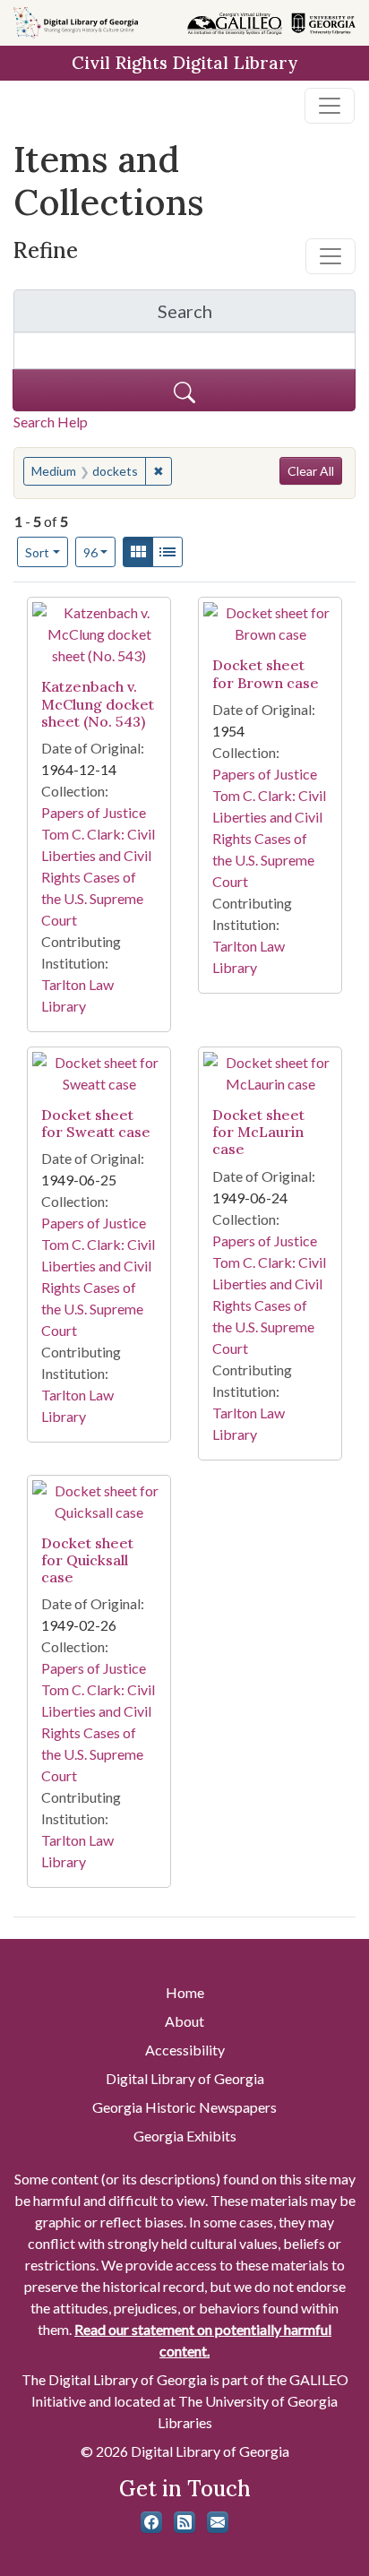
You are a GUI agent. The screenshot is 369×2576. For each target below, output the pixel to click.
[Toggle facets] (330, 256)
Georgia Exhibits (185, 2136)
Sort (37, 552)
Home (185, 1992)
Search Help (51, 422)
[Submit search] (184, 390)
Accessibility (185, 2050)
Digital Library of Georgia (185, 2078)
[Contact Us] (218, 2522)
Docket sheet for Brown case (266, 673)
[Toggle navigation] (330, 106)
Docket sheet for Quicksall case (87, 1560)
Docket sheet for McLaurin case (258, 1132)
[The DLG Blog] (184, 2522)
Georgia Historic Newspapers (184, 2107)
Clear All (311, 471)
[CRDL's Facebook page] (151, 2522)
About (184, 2021)
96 (100, 552)
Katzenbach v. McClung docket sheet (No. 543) (98, 703)
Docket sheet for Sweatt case (96, 1123)
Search (257, 316)
